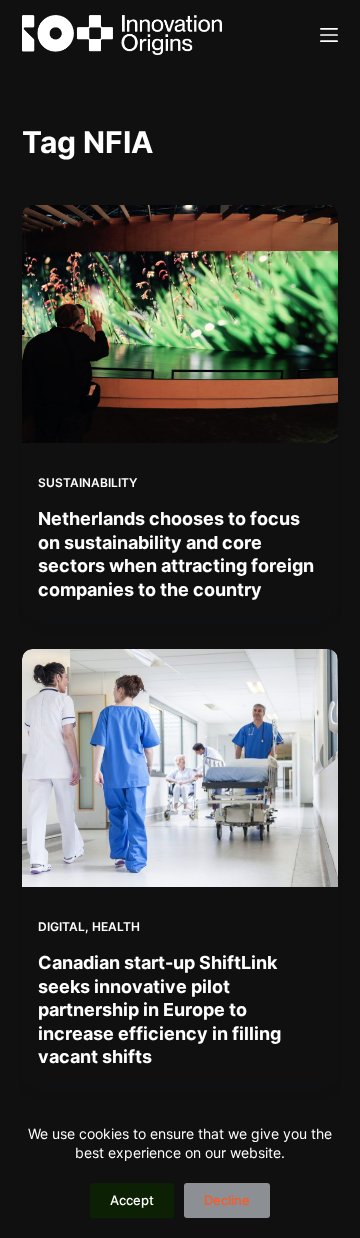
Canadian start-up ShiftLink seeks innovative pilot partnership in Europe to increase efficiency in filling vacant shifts (159, 1009)
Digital (61, 926)
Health (116, 926)
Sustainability (87, 482)
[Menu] (329, 35)
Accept (132, 1200)
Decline (227, 1200)
